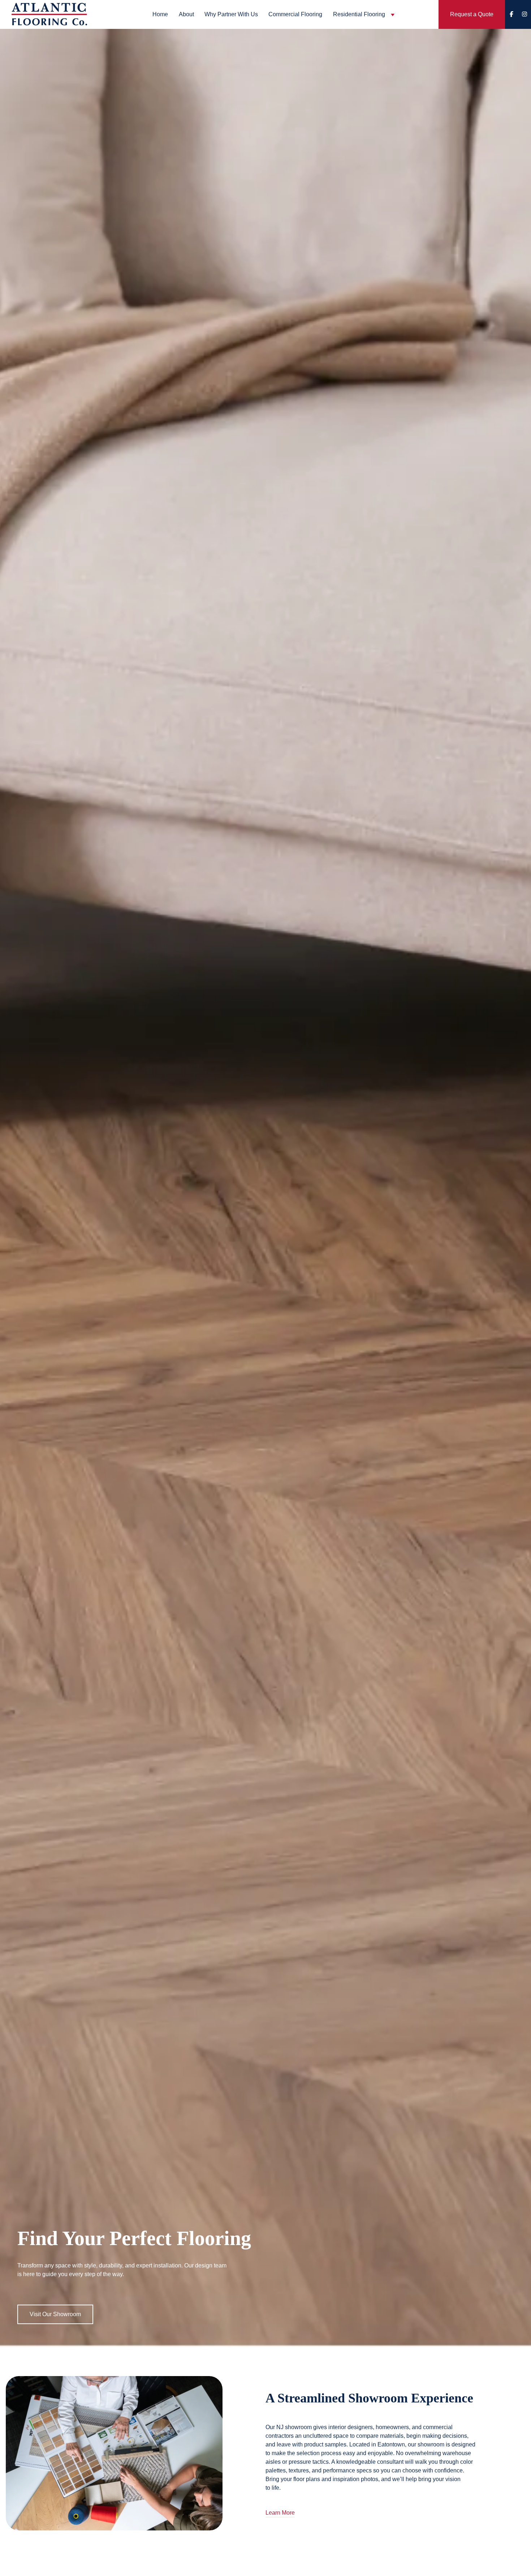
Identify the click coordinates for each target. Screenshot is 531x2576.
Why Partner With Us (231, 14)
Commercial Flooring (295, 14)
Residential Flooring (359, 14)
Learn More (280, 2513)
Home (160, 14)
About (186, 14)
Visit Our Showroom (55, 2314)
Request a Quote (472, 14)
